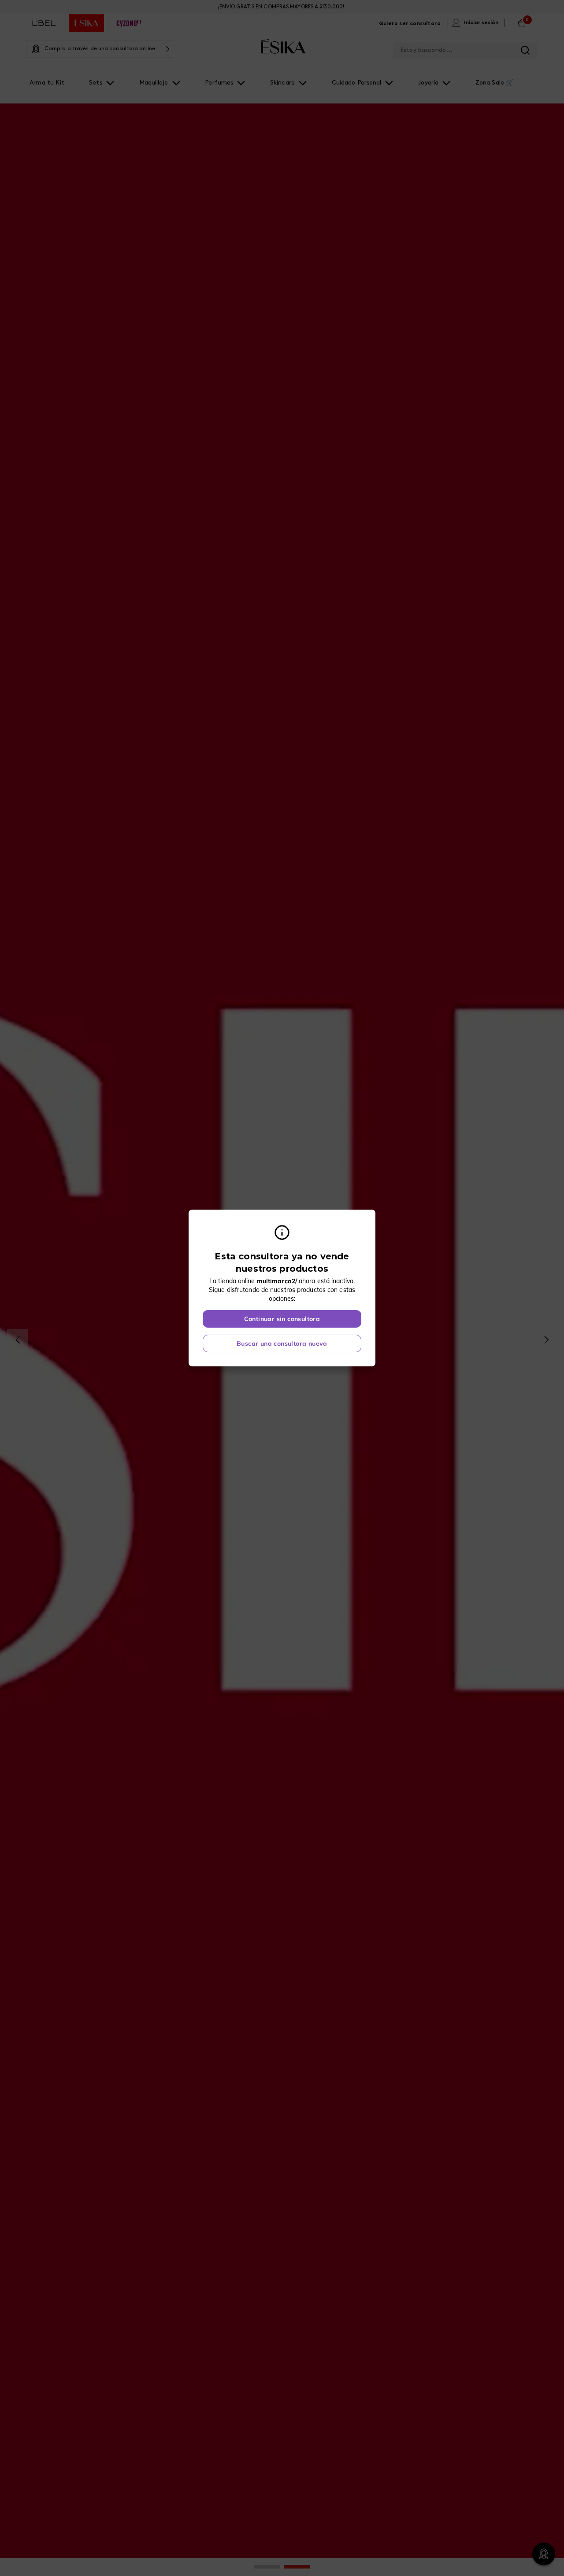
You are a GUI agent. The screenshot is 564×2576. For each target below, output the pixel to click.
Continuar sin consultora (282, 1319)
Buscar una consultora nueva (282, 1343)
